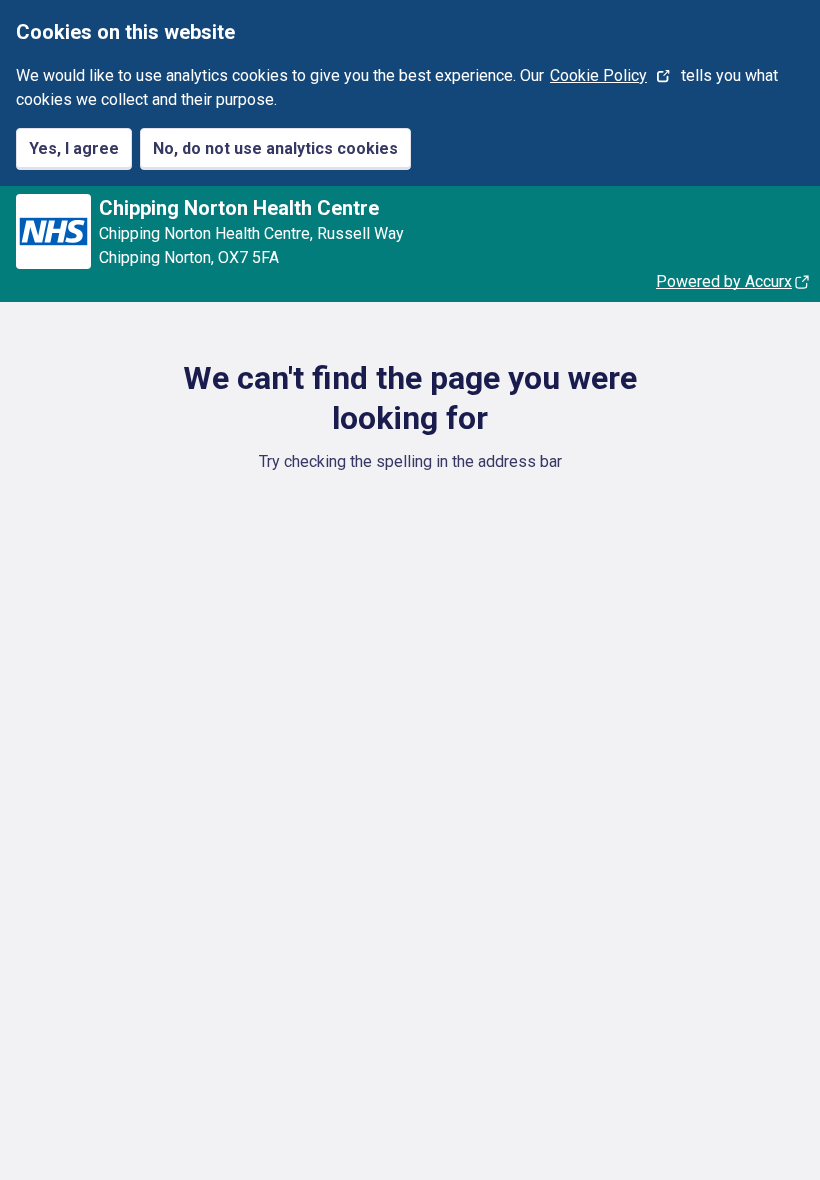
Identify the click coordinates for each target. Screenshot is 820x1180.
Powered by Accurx (724, 281)
